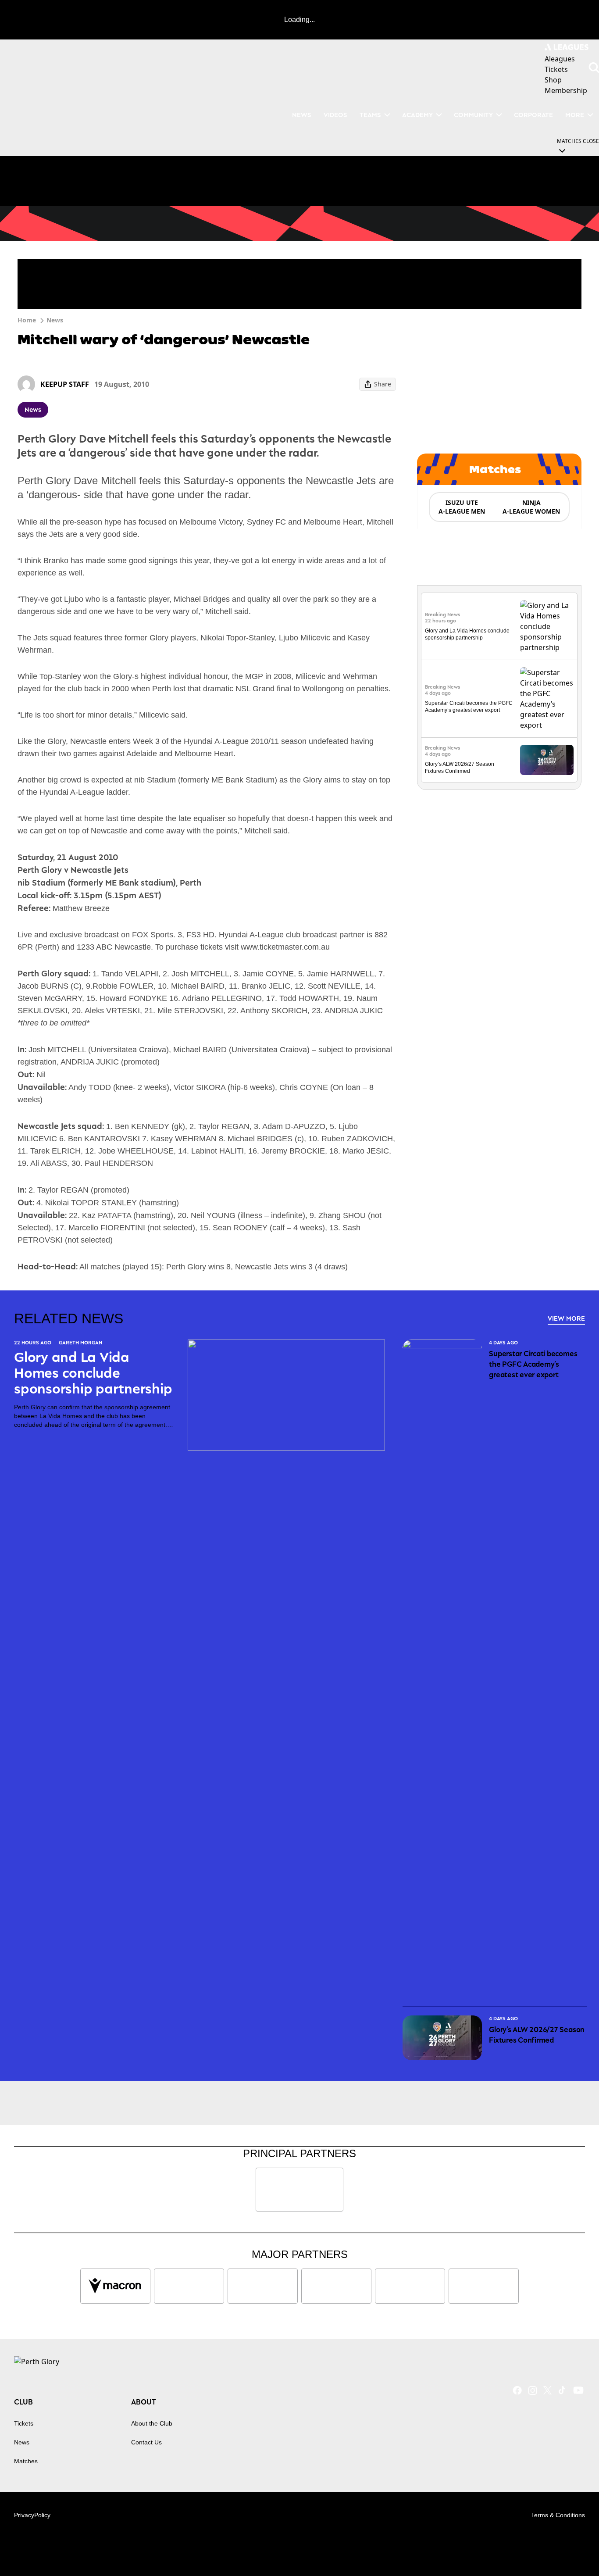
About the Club (152, 2423)
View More (566, 1318)
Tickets (24, 2423)
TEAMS (370, 115)
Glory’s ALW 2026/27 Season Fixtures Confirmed (537, 2035)
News (55, 320)
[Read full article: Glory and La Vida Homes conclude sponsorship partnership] (547, 626)
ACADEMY (417, 115)
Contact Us (146, 2442)
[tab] (461, 507)
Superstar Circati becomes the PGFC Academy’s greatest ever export (533, 1364)
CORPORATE (533, 115)
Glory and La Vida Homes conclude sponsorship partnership (93, 1373)
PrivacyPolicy (32, 2515)
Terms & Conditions (558, 2515)
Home (27, 320)
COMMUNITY (473, 115)
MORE (575, 115)
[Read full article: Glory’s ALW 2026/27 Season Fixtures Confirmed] (547, 760)
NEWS (302, 115)
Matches (26, 2461)
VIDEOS (335, 115)
